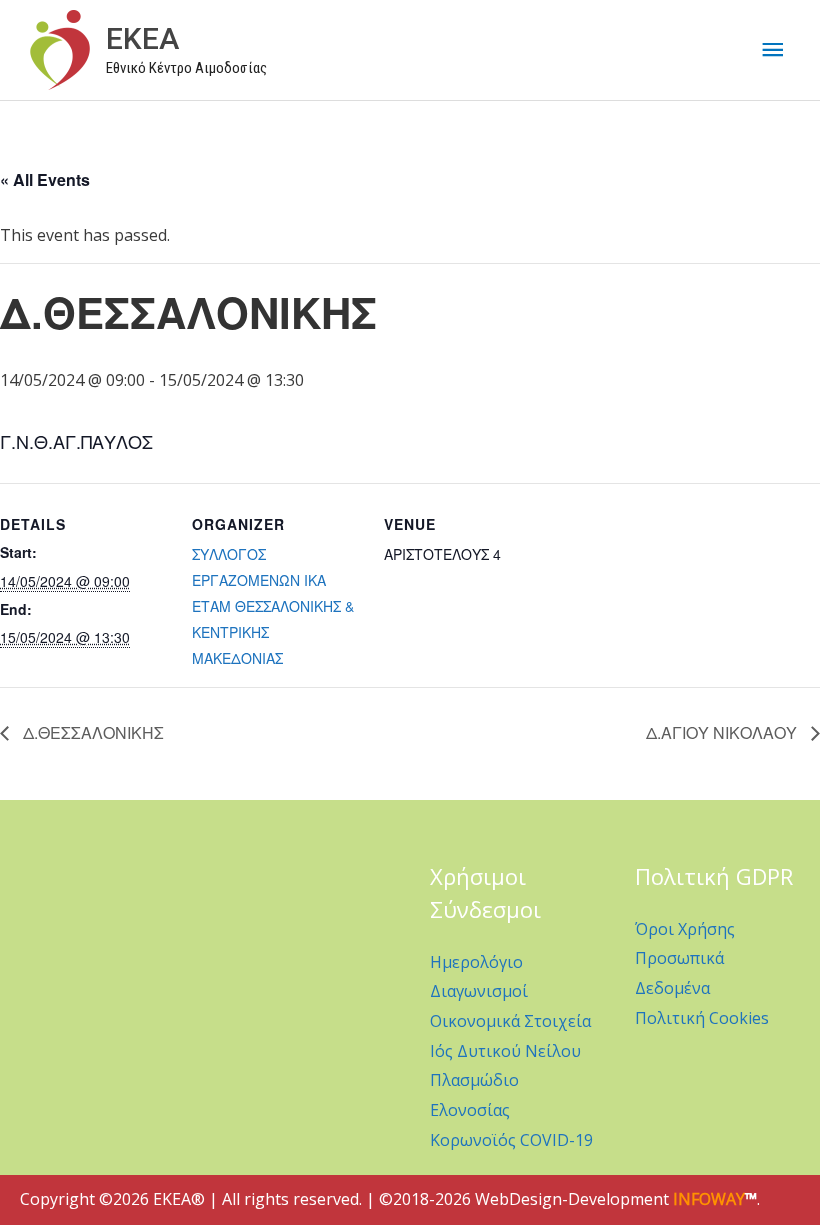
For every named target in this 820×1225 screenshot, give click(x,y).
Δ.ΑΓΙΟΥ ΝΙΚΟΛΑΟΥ (723, 732)
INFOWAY (709, 1199)
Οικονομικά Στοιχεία (510, 1021)
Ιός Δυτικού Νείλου (505, 1051)
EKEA (142, 38)
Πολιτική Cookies (702, 1018)
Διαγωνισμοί (479, 991)
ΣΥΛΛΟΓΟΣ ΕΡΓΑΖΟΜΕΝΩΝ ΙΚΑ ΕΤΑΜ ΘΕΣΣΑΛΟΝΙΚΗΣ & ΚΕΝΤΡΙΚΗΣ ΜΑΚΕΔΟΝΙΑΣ (273, 606)
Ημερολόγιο (476, 962)
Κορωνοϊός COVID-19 (511, 1140)
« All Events (45, 179)
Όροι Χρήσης (685, 929)
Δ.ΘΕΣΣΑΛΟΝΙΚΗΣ (91, 732)
